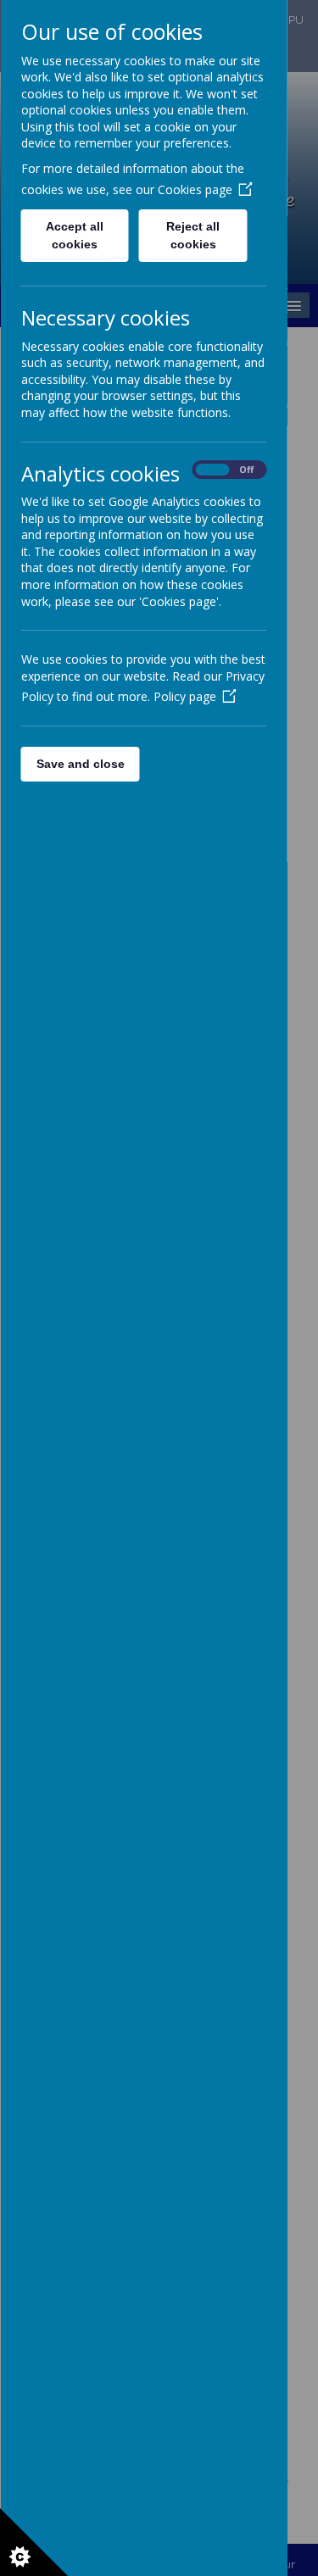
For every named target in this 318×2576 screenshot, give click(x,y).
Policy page (184, 696)
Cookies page (194, 189)
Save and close (80, 764)
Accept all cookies (75, 235)
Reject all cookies (193, 235)
